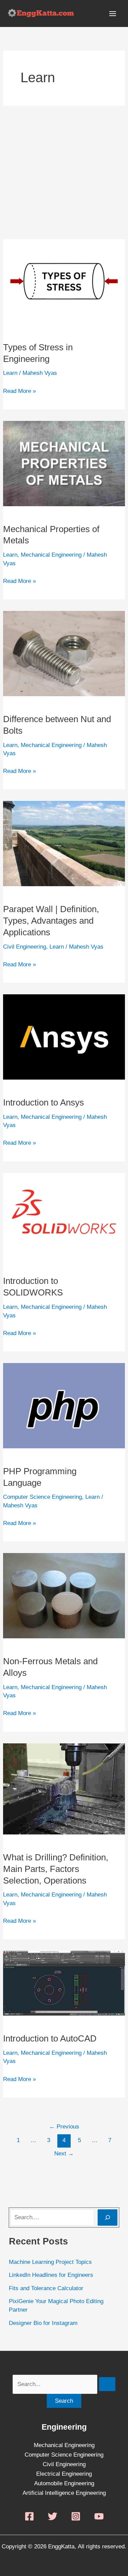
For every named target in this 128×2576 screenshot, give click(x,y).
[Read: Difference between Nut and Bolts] (64, 653)
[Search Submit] (107, 2384)
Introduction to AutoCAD (50, 2038)
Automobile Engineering (64, 2483)
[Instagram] (76, 2516)
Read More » (19, 390)
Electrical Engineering (64, 2474)
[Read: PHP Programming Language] (64, 1405)
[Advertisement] (64, 172)
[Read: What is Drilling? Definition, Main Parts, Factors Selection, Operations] (64, 1789)
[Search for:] (64, 2384)
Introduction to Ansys (44, 1102)
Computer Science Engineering (42, 1497)
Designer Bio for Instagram (43, 2323)
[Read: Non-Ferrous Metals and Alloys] (64, 1596)
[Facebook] (29, 2516)
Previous (64, 2127)
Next (64, 2154)
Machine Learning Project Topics (50, 2262)
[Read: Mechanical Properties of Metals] (64, 463)
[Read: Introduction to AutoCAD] (64, 1983)
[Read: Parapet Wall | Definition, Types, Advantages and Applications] (64, 843)
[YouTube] (99, 2516)
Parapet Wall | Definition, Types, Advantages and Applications (51, 921)
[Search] (108, 2218)
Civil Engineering (25, 947)
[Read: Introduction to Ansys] (64, 1036)
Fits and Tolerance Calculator (46, 2288)
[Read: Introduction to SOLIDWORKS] (64, 1215)
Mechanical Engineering (51, 555)
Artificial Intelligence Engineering (64, 2493)
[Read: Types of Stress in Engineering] (64, 281)
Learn (10, 373)
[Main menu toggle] (113, 14)
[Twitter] (53, 2516)
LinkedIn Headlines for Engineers (51, 2275)
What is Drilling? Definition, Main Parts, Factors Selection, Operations (56, 1869)
